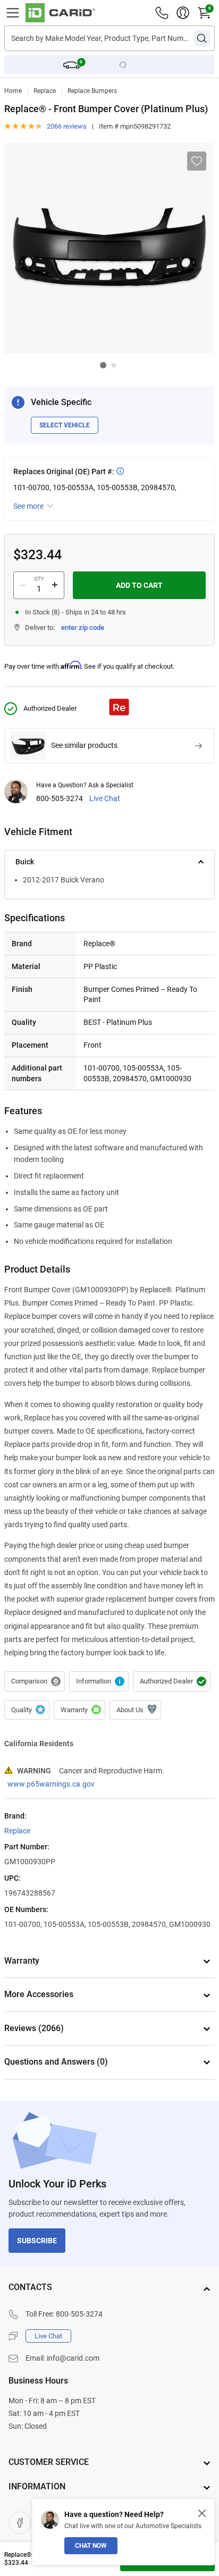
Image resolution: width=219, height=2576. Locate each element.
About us (135, 1710)
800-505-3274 (60, 799)
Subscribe (37, 2241)
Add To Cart (139, 585)
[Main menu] (13, 13)
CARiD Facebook (20, 2523)
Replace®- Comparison (35, 1681)
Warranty (79, 1710)
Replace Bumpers (92, 91)
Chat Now (91, 2546)
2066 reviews (67, 126)
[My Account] (183, 13)
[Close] (202, 2513)
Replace (45, 91)
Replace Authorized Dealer (172, 1681)
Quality (27, 1710)
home (13, 91)
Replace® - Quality (99, 1681)
